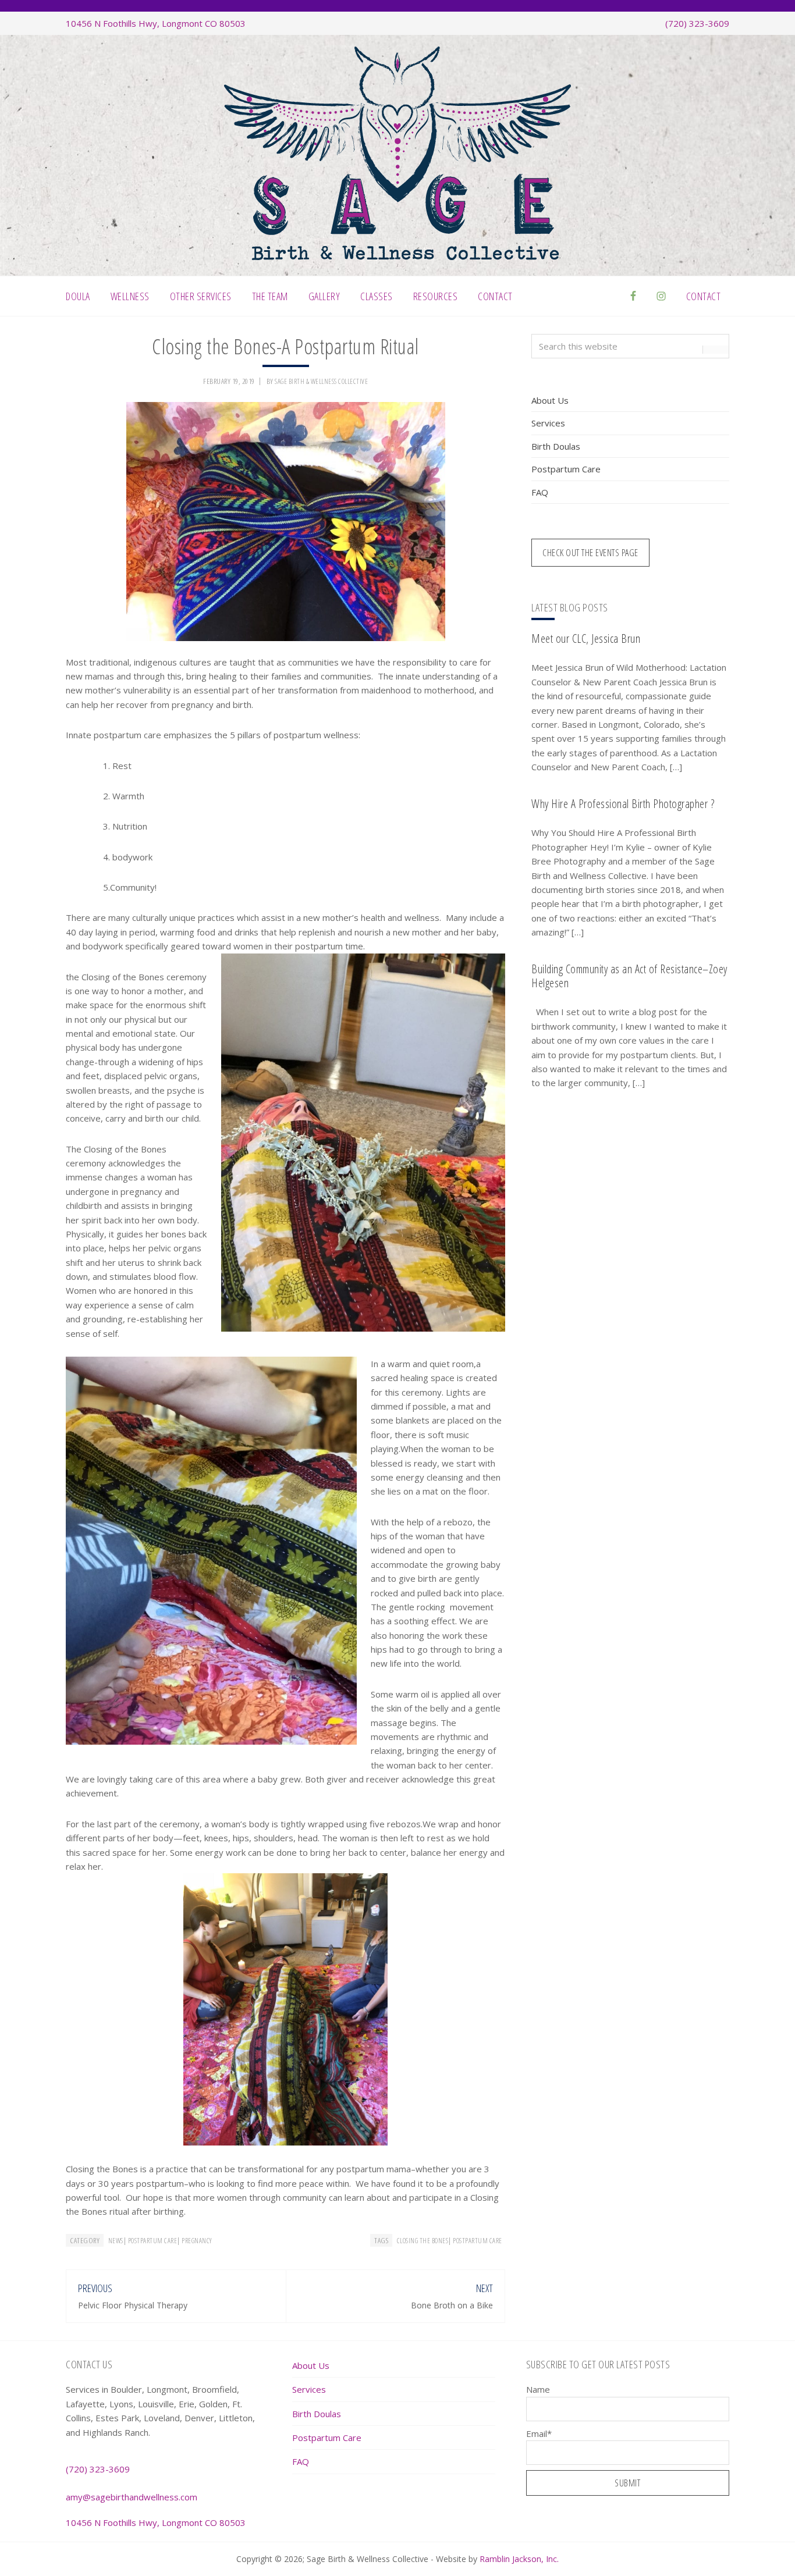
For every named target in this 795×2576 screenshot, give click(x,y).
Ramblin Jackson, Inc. (519, 2559)
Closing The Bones (423, 2241)
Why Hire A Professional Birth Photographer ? (623, 804)
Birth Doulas (556, 446)
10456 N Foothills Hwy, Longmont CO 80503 (156, 23)
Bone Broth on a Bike (452, 2305)
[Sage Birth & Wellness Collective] (397, 257)
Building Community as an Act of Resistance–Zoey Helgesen (629, 976)
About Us (550, 400)
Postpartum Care (153, 2241)
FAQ (540, 492)
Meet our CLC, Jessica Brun (586, 638)
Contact (704, 296)
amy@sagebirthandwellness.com (132, 2497)
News (116, 2241)
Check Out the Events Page (590, 553)
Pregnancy (197, 2241)
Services (548, 423)
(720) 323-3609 (697, 23)
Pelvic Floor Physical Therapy (133, 2305)
